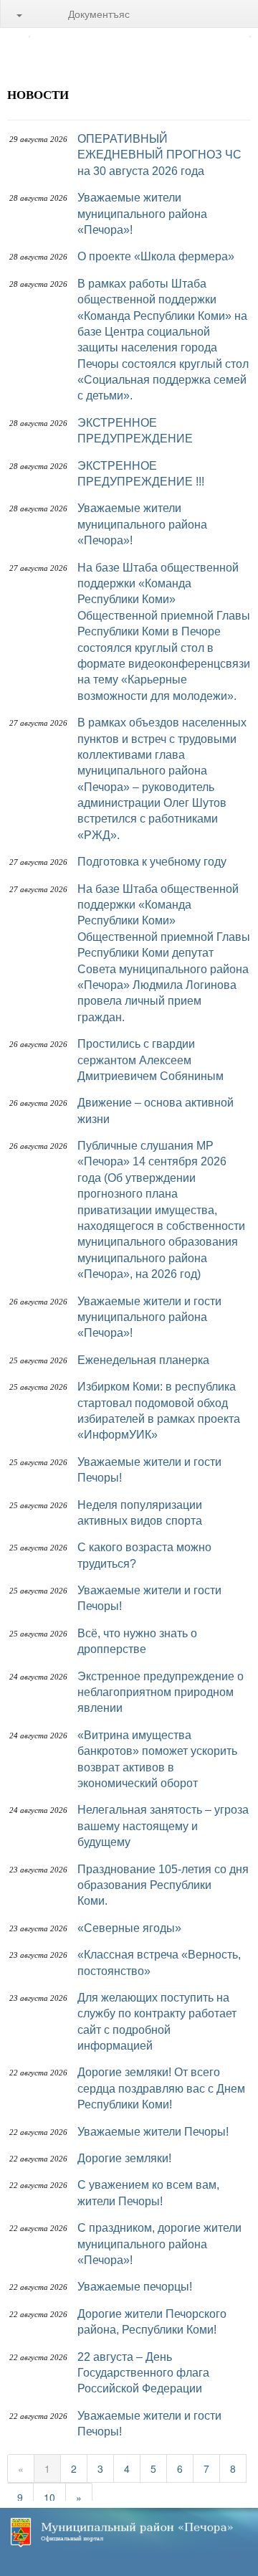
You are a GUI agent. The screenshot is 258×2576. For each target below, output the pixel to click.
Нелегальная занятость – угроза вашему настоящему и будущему (163, 1826)
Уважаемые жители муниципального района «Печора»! (142, 214)
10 (49, 2497)
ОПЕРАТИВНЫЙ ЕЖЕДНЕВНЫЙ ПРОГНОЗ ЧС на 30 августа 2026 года (159, 155)
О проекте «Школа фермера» (156, 256)
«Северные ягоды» (129, 1928)
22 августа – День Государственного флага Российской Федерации (143, 2373)
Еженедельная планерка (143, 1360)
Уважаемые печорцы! (135, 2287)
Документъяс (99, 14)
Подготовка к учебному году (152, 862)
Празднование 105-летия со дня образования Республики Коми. (163, 1885)
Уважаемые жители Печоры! (153, 2132)
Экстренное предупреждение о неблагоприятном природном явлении (161, 1692)
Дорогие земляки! (124, 2158)
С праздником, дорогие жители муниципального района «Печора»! (159, 2244)
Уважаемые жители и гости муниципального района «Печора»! (149, 1317)
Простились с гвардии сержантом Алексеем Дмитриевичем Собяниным (150, 1060)
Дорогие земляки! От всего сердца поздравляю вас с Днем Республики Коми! (161, 2088)
